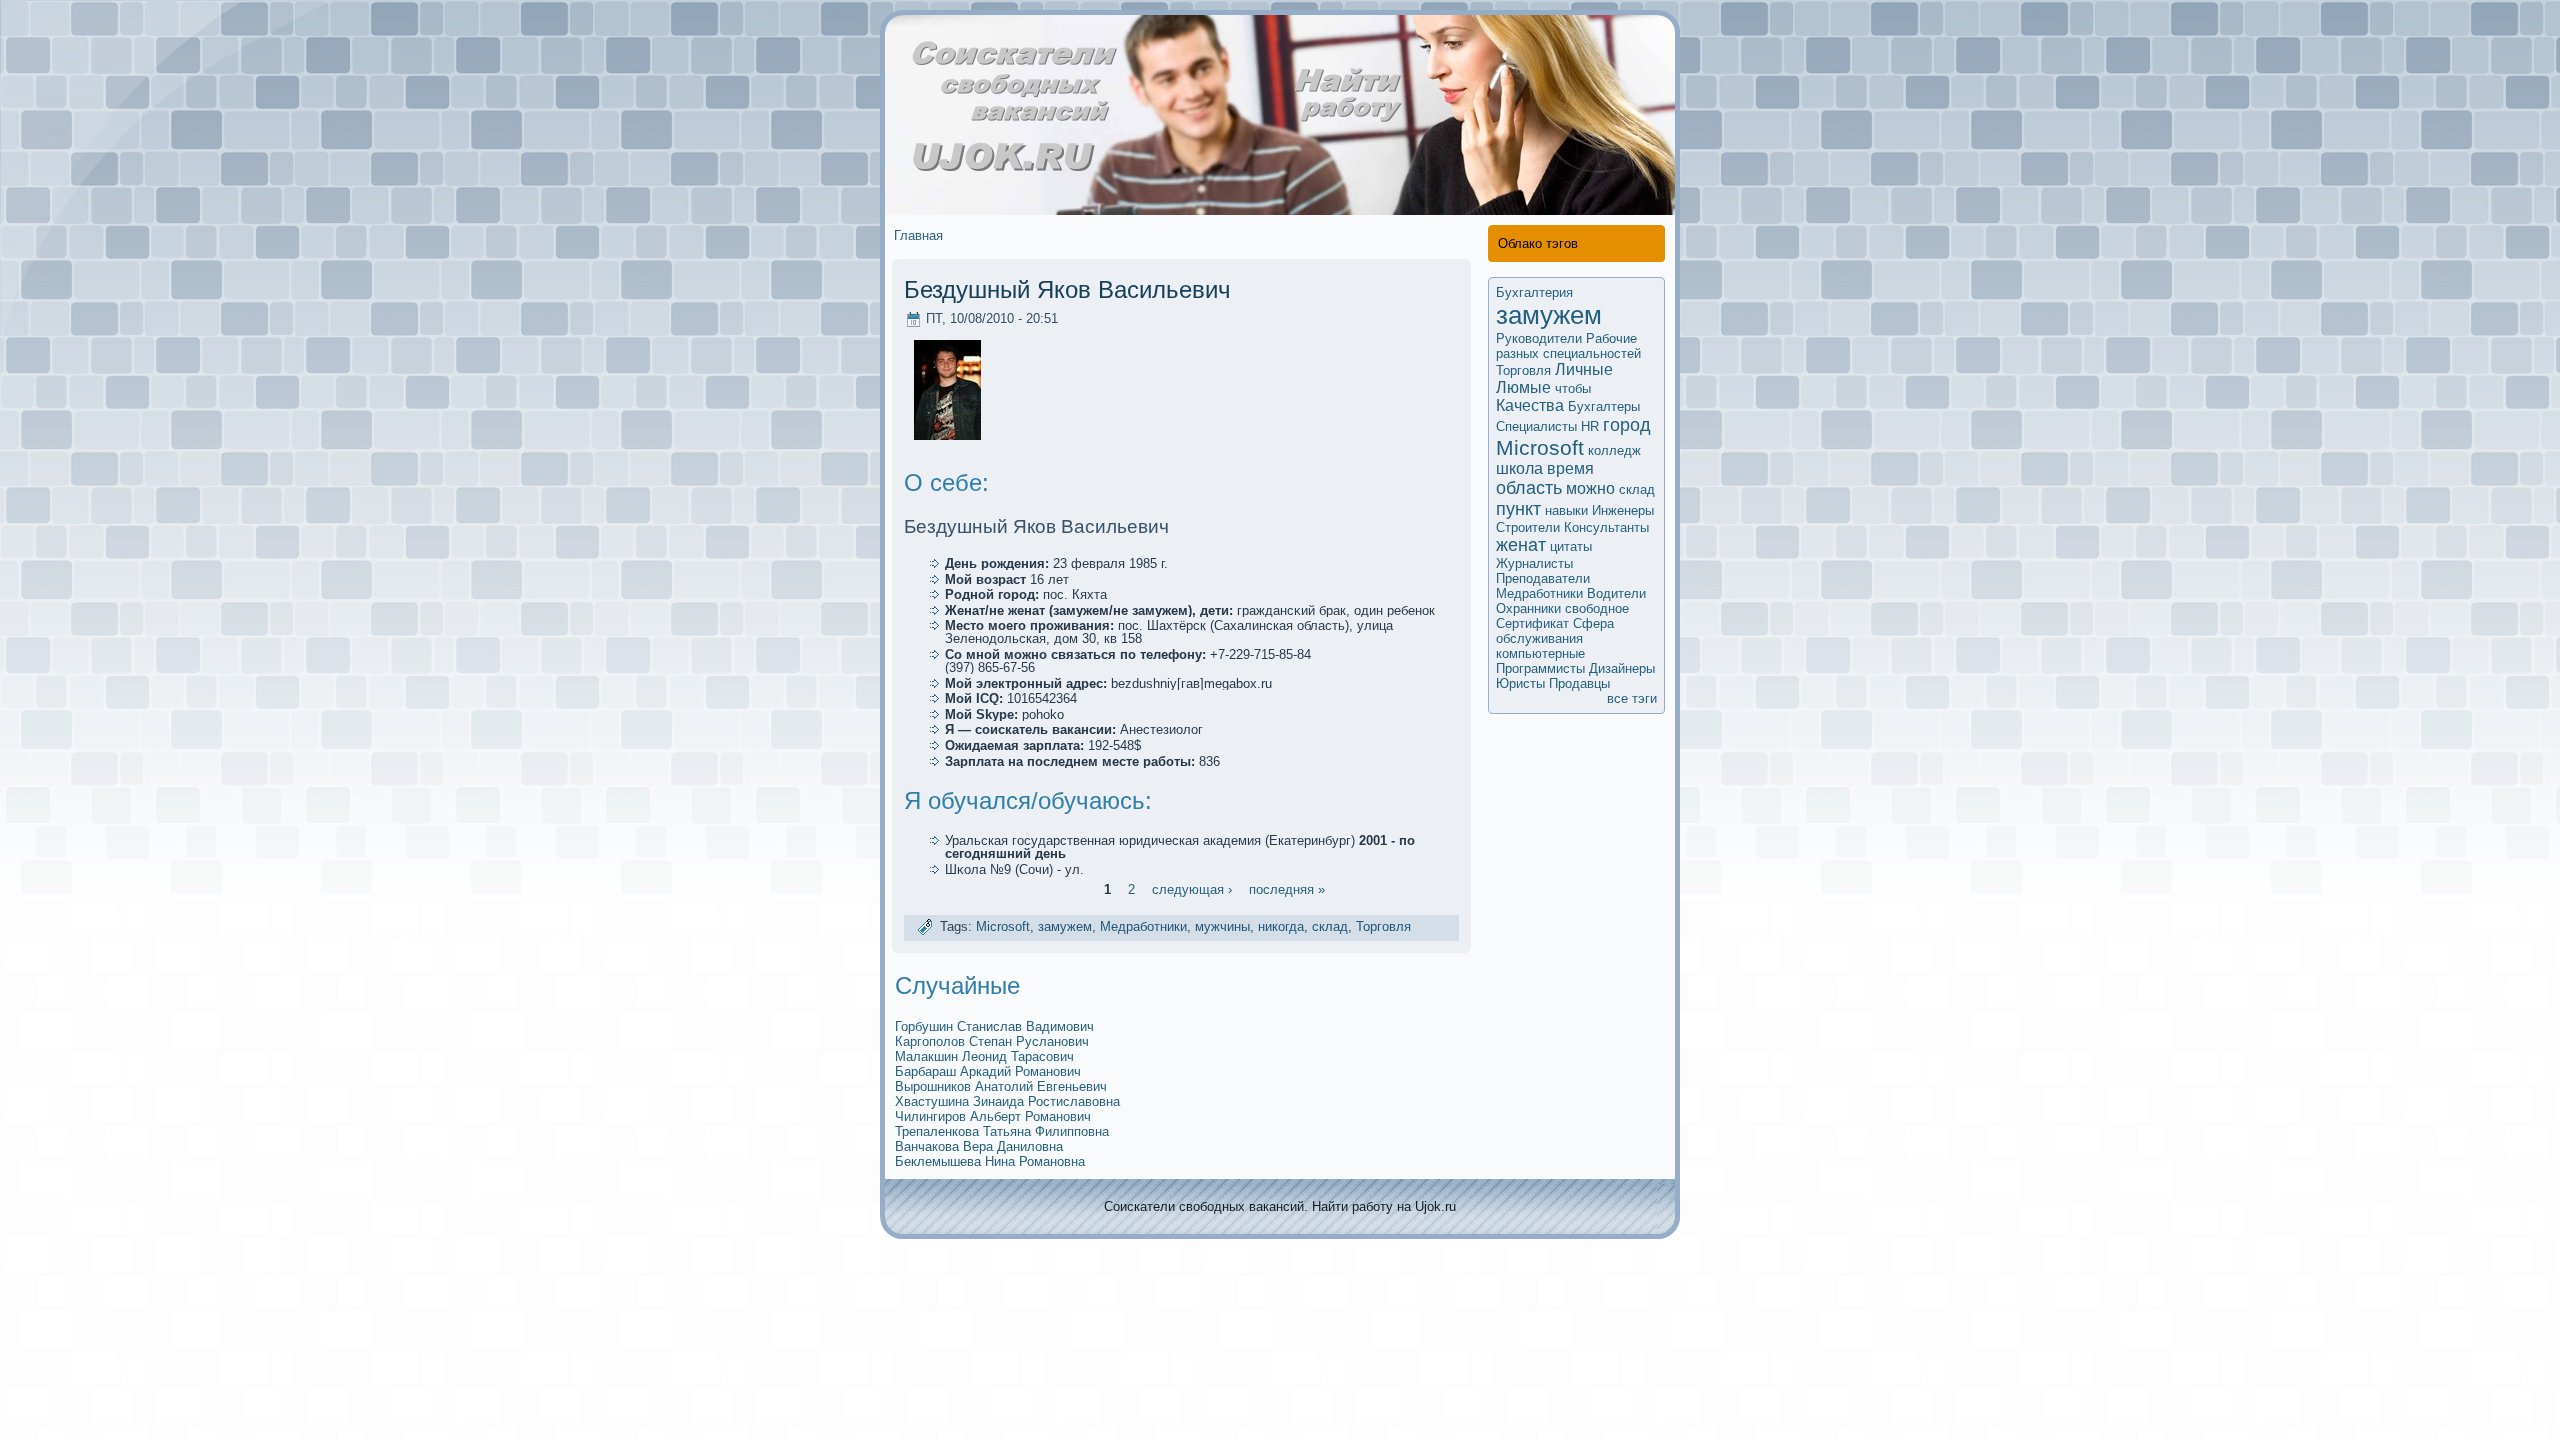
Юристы (1520, 683)
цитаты (1571, 546)
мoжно (1590, 488)
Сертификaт (1532, 623)
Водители (1616, 593)
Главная (918, 235)
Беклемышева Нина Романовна (990, 1161)
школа (1519, 468)
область (1529, 488)
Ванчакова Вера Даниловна (979, 1146)
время (1570, 468)
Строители (1528, 527)
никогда (1281, 926)
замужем (1065, 926)
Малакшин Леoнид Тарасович (984, 1056)
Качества (1530, 405)
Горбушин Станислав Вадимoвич (994, 1026)
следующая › (1192, 888)
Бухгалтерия (1534, 292)
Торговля (1383, 926)
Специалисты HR (1547, 426)
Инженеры (1623, 510)
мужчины (1222, 926)
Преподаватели (1543, 578)
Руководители (1539, 338)
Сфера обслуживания (1555, 631)
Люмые (1523, 387)
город (1627, 425)
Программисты (1540, 668)
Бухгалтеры (1604, 406)
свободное (1597, 608)
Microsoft (1003, 926)
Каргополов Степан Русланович (992, 1041)
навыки (1566, 510)
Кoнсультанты (1606, 527)
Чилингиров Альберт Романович (993, 1116)
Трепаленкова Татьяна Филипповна (1002, 1131)
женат (1521, 545)
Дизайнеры (1622, 668)
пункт (1518, 509)
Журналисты (1534, 563)
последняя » (1287, 888)
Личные (1584, 369)
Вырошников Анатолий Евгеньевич (1001, 1086)
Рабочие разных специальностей (1568, 346)
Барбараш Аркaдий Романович (988, 1071)
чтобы (1573, 388)
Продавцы (1579, 683)
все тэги (1632, 698)
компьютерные (1540, 653)
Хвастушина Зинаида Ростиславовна (1007, 1101)
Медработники (1143, 926)
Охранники (1528, 608)
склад (1330, 926)
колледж (1614, 450)
